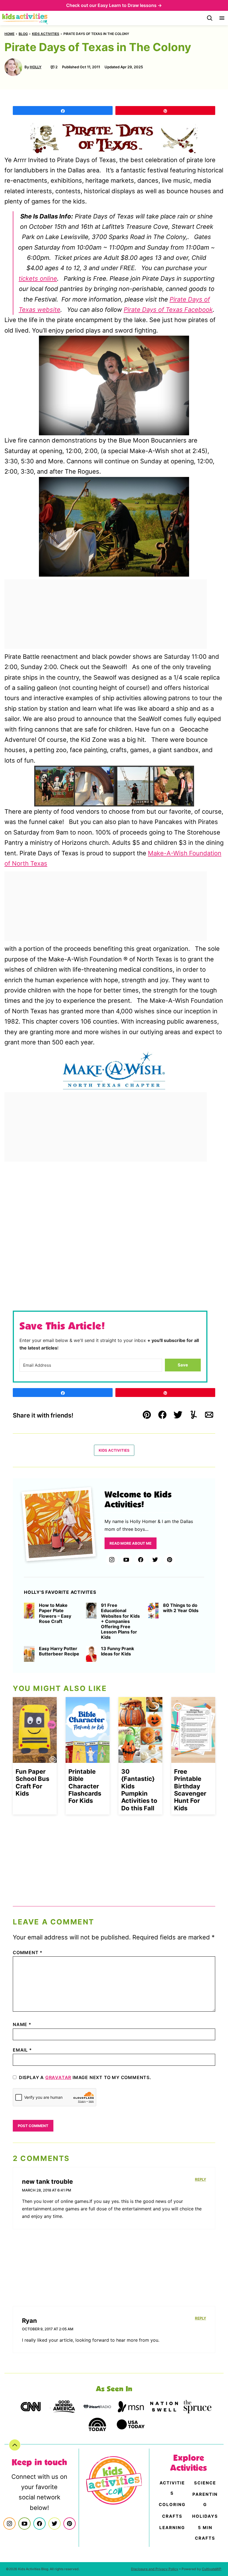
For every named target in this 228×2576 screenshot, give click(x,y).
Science (205, 2483)
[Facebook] (141, 1560)
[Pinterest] (170, 1560)
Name (22, 2024)
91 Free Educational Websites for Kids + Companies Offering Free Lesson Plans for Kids (120, 1621)
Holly (36, 67)
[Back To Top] (15, 2445)
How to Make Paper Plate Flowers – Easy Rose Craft (55, 1613)
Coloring (172, 2505)
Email (22, 2050)
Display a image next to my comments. (85, 2077)
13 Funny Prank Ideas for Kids (117, 1651)
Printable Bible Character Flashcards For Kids (85, 1786)
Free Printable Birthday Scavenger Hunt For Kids (190, 1790)
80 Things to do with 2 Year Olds (181, 1608)
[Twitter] (155, 1560)
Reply (200, 2179)
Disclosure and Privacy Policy (155, 2569)
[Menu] (222, 18)
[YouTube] (126, 1560)
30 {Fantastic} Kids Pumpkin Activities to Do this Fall (139, 1790)
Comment (28, 1952)
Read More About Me (131, 1543)
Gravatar (58, 2077)
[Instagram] (112, 1560)
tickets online (38, 278)
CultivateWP (212, 2569)
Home (9, 34)
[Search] (210, 18)
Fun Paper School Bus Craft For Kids (32, 1782)
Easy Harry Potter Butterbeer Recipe (59, 1651)
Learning (172, 2528)
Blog (23, 34)
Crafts (172, 2516)
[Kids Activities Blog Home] (25, 18)
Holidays (205, 2516)
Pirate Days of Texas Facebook (168, 310)
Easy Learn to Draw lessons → (130, 5)
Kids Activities (46, 34)
